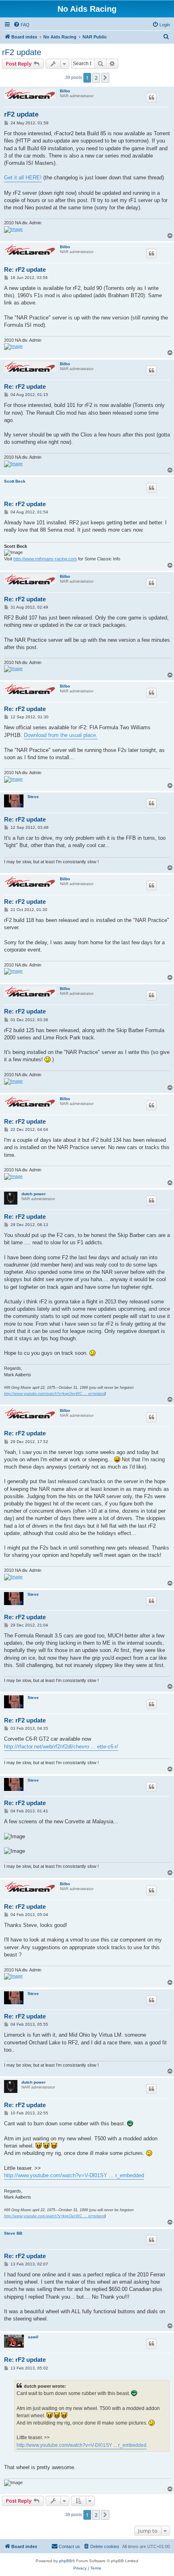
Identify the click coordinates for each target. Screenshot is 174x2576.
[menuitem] (21, 25)
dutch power (34, 1194)
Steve (33, 797)
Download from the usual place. (61, 735)
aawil (33, 2337)
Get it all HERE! (23, 178)
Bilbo (65, 91)
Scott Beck (15, 481)
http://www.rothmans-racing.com (45, 559)
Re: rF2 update (25, 269)
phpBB (66, 2561)
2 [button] (96, 78)
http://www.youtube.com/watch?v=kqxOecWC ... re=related (54, 1394)
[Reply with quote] (151, 98)
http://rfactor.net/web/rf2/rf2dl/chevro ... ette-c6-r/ (61, 1747)
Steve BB (13, 2233)
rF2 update (22, 52)
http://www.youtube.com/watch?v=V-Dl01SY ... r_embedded (74, 2175)
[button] (105, 78)
